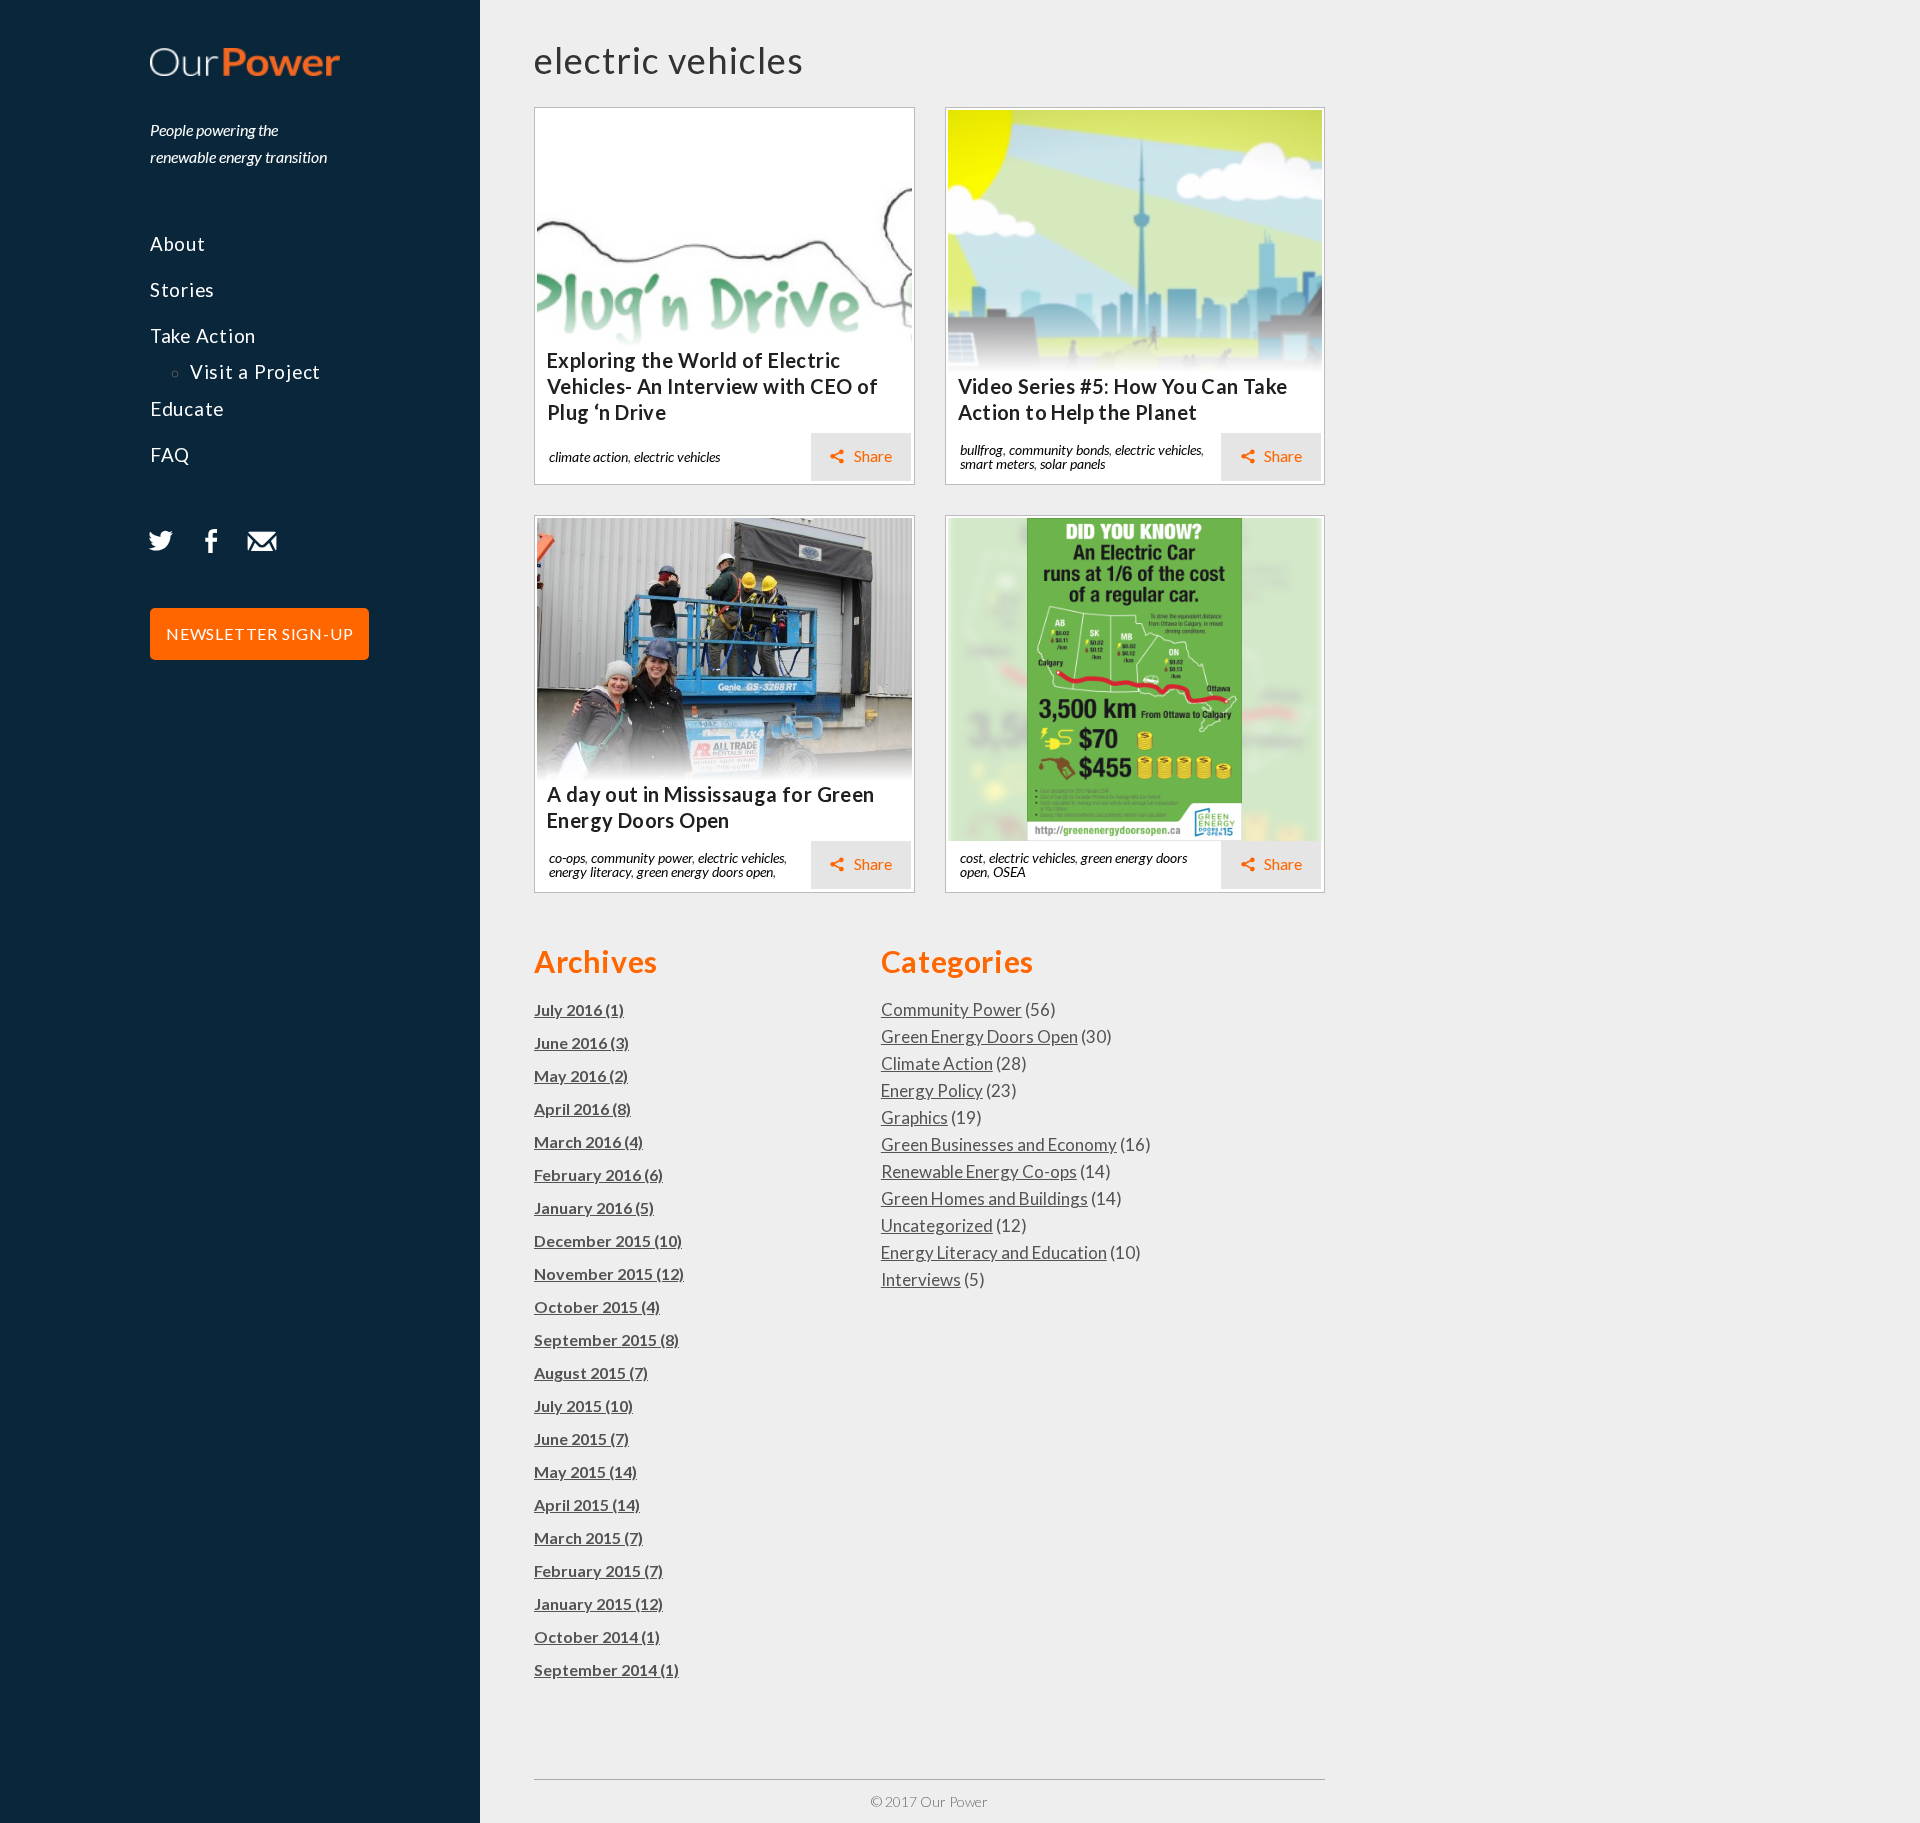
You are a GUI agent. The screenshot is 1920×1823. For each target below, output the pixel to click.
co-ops (567, 857)
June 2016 (581, 1042)
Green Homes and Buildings (984, 1198)
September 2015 (606, 1339)
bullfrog (981, 449)
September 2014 (606, 1669)
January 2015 (598, 1603)
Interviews (921, 1279)
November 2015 (609, 1273)
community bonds (1059, 449)
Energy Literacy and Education (994, 1252)
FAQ (170, 455)
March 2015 (588, 1537)
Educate (187, 409)
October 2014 (597, 1636)
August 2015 (591, 1372)
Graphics (914, 1117)
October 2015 (597, 1306)
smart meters (997, 463)
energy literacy (590, 871)
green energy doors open (705, 871)
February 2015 (598, 1570)
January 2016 (594, 1207)
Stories (182, 290)
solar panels (1072, 463)
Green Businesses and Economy (999, 1144)
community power (641, 857)
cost (971, 857)
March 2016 (588, 1141)
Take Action (203, 336)
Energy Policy (932, 1090)
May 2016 (581, 1075)
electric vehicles (677, 456)
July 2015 (583, 1405)
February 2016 (598, 1174)
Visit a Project (255, 372)
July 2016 (579, 1009)
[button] (259, 634)
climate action (588, 456)
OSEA (1009, 871)
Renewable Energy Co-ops (979, 1171)
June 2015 (581, 1438)
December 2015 (608, 1240)
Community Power (951, 1009)
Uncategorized (937, 1225)
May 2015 (585, 1471)
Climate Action (937, 1063)
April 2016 (582, 1108)
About (178, 244)
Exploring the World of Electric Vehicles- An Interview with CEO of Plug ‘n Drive (713, 386)
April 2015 (587, 1504)
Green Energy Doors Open (979, 1036)
